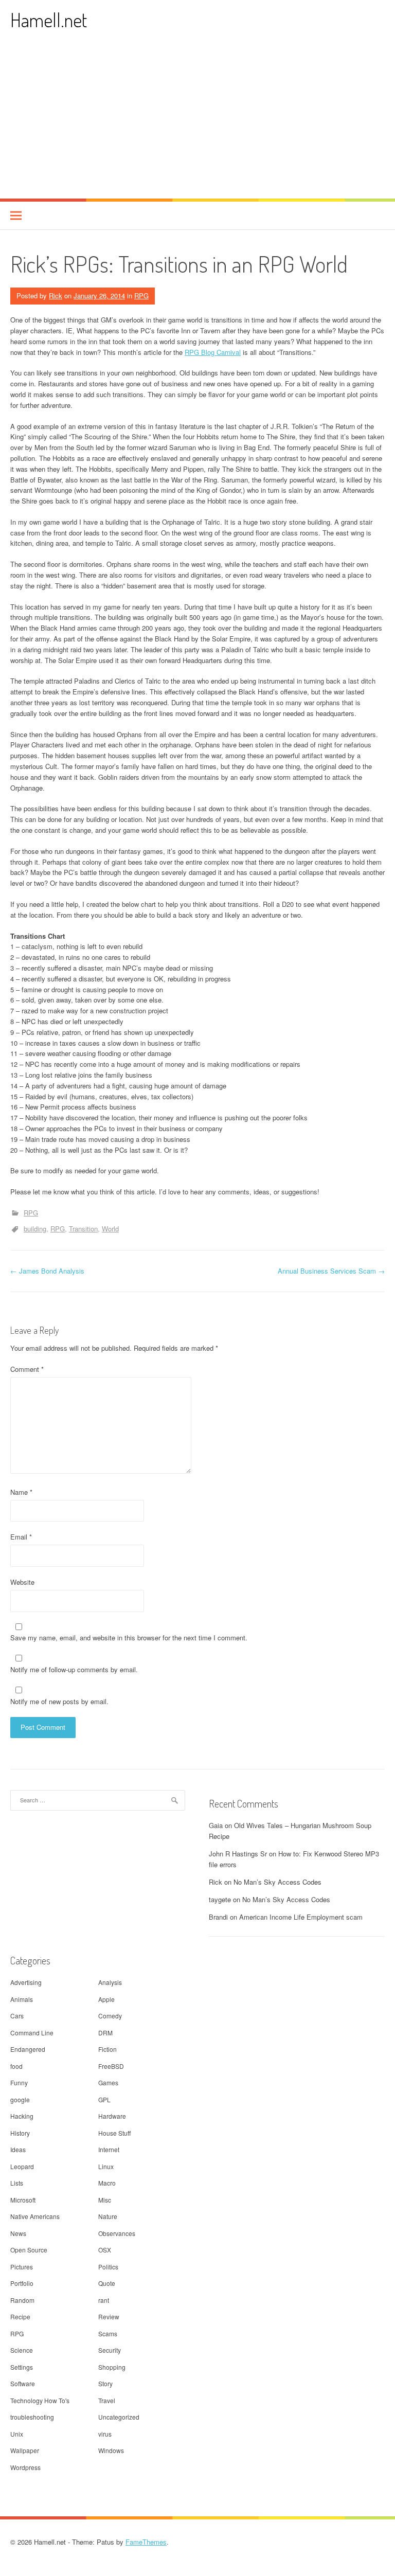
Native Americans (35, 2216)
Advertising (26, 1982)
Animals (22, 1999)
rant (104, 2300)
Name (21, 1492)
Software (23, 2383)
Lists (17, 2183)
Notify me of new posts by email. (59, 1701)
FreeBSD (111, 2066)
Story (105, 2383)
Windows (111, 2450)
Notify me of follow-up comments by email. (74, 1669)
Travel (107, 2400)
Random (22, 2300)
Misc (105, 2200)
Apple (106, 1999)
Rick (56, 296)
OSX (105, 2250)
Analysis (110, 1982)
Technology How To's (40, 2400)
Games (108, 2082)
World (110, 1229)
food (16, 2066)
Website (22, 1582)
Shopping (112, 2367)
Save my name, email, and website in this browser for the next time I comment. (129, 1638)
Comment (27, 1369)
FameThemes (146, 2542)
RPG (141, 296)
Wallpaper (25, 2450)
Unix (17, 2434)
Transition (83, 1229)
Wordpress (25, 2467)
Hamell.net (49, 20)
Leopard (22, 2166)
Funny (19, 2082)
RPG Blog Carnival (213, 352)
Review (109, 2316)
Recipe (20, 2316)
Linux (106, 2166)
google (20, 2099)
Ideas (18, 2149)
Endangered (28, 2049)
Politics (108, 2267)
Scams (108, 2333)
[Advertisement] (197, 121)
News (18, 2233)
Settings (22, 2367)
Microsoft (23, 2200)
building (35, 1229)
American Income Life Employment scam (301, 1917)
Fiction (107, 2049)
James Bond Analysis (47, 1271)
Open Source (29, 2250)
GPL (104, 2099)
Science (22, 2350)
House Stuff (114, 2133)
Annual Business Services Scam (331, 1271)
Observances (117, 2233)
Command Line (32, 2033)
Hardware (112, 2116)
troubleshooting (32, 2417)
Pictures (22, 2267)
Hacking (22, 2116)
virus (105, 2434)
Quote (107, 2283)
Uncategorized (119, 2417)
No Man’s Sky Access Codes (277, 1882)
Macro (107, 2183)
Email (21, 1537)
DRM (105, 2033)
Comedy (110, 2016)
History (20, 2133)
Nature (108, 2216)
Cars (17, 2016)
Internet (109, 2149)
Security (110, 2350)
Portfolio (22, 2283)
